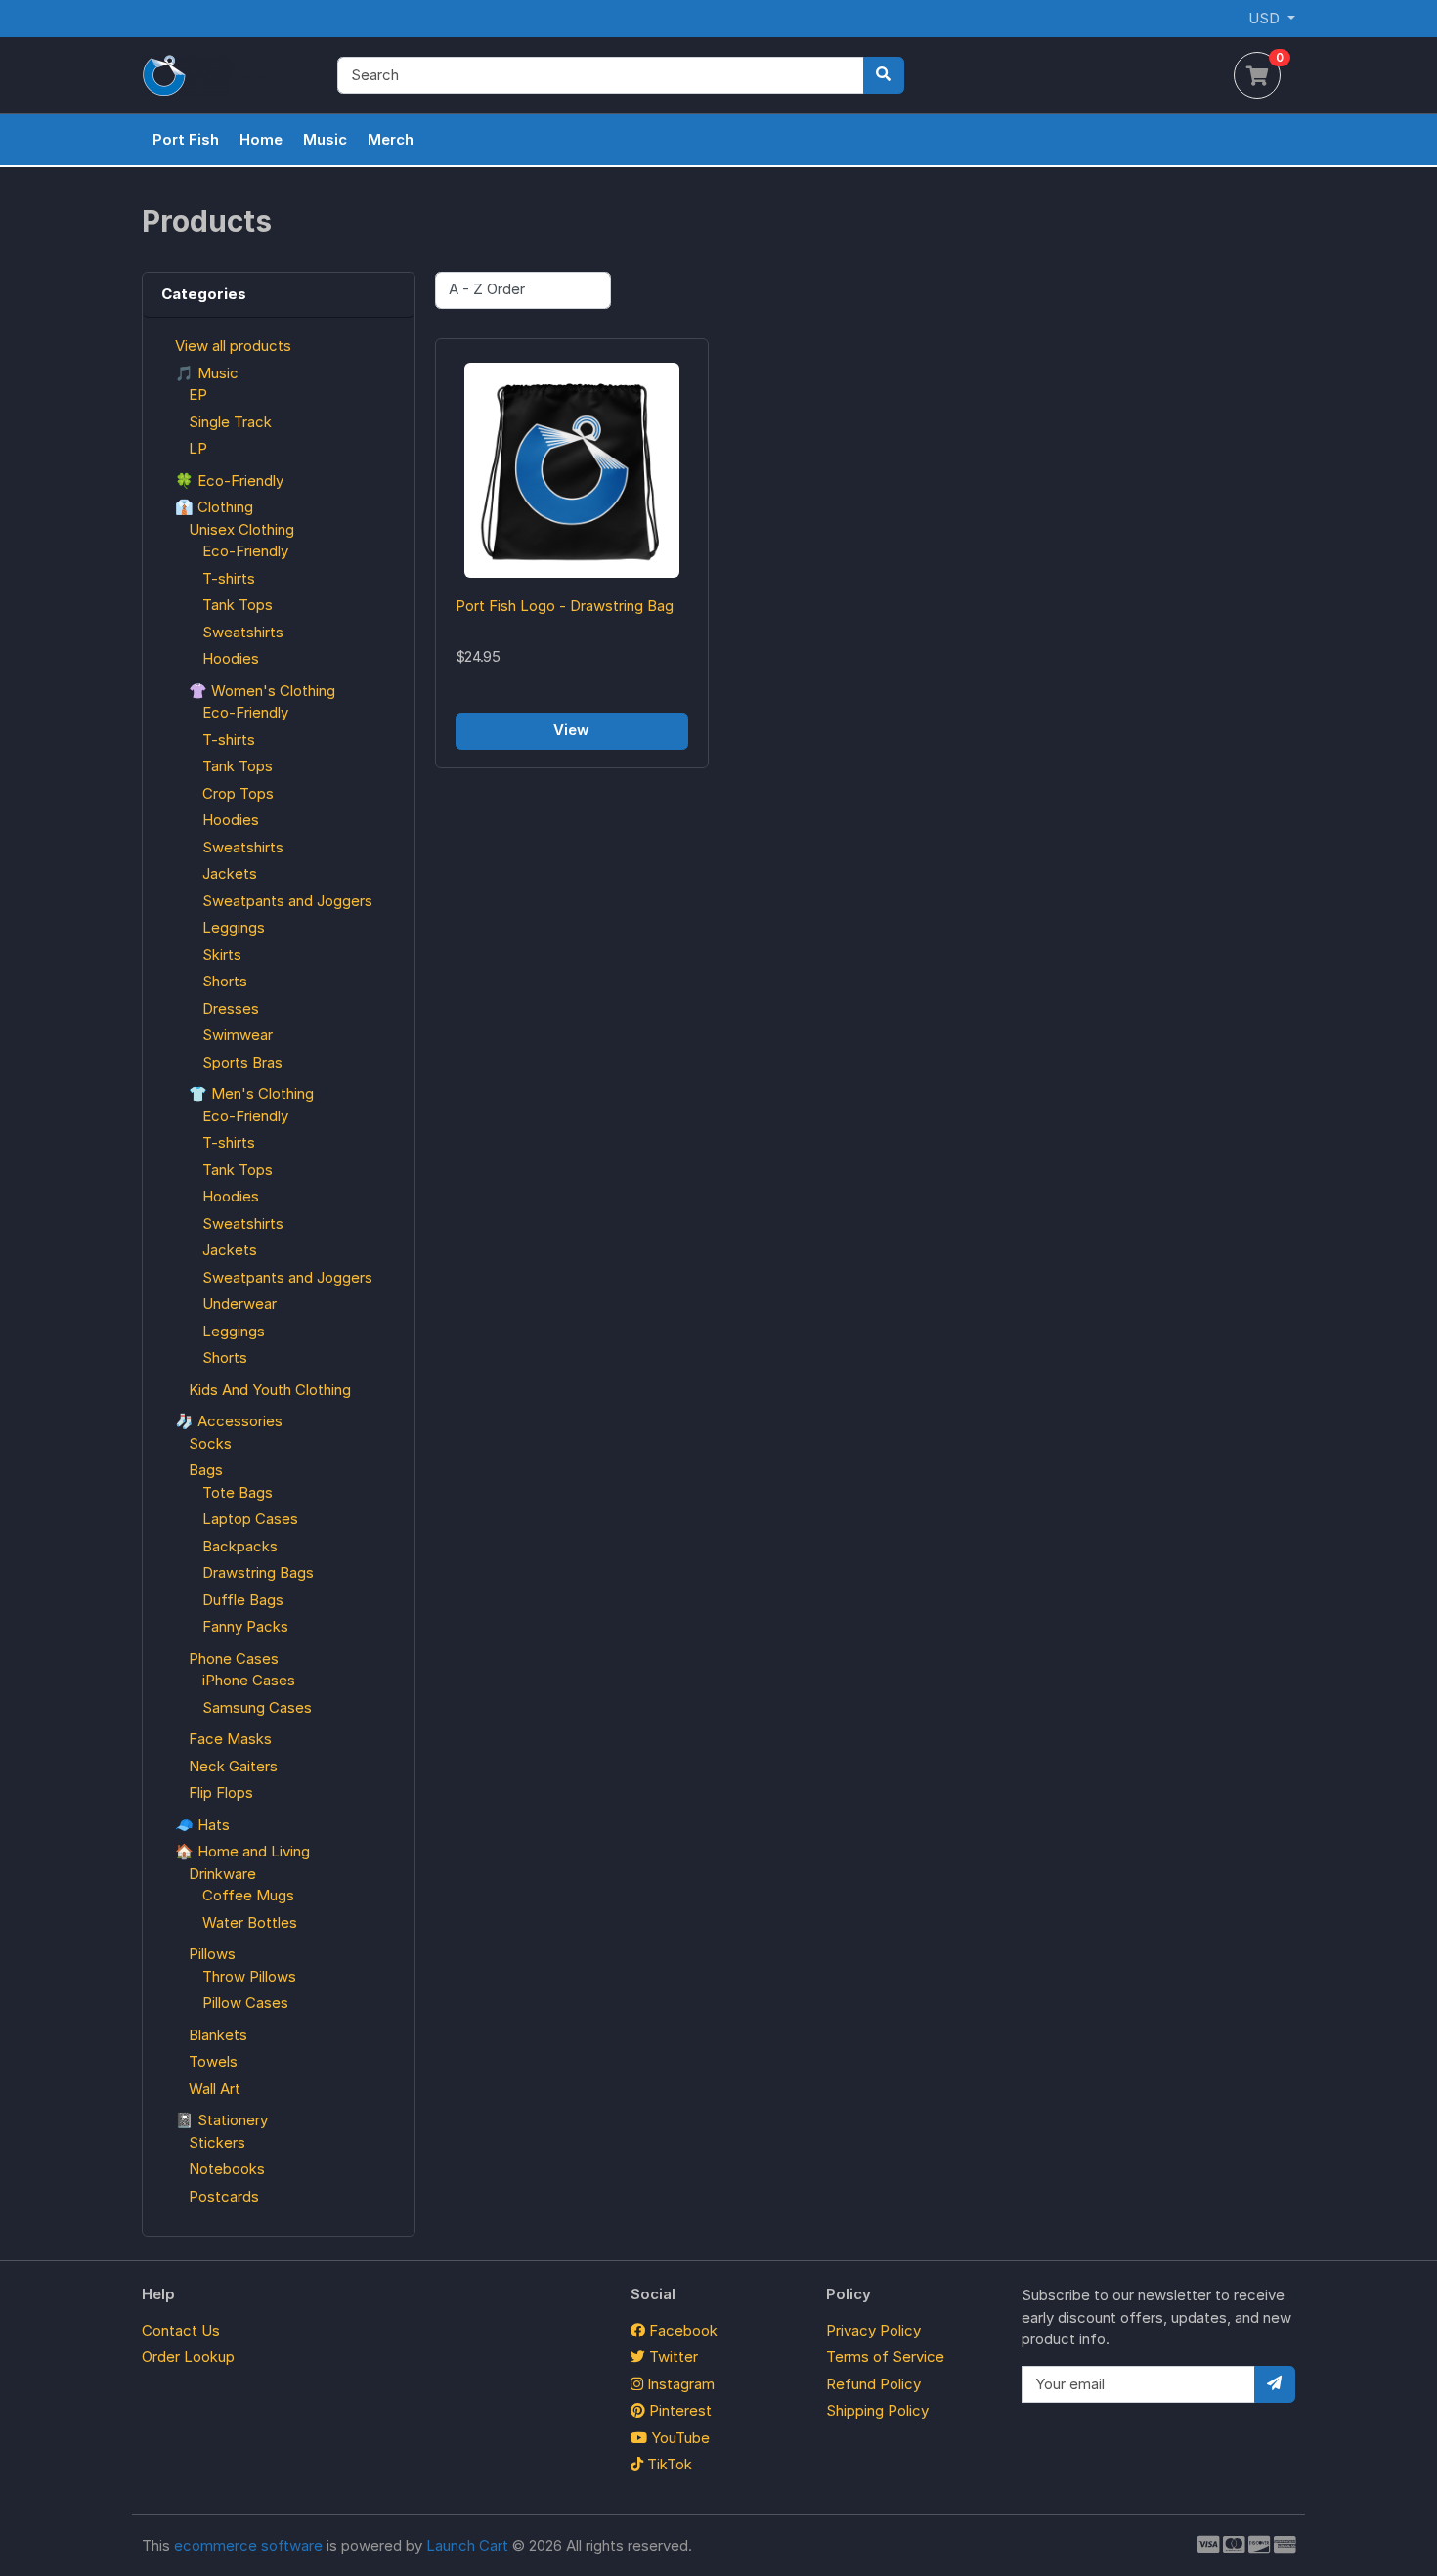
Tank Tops (238, 605)
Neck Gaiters (233, 1766)
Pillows (212, 1954)
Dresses (231, 1008)
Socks (210, 1443)
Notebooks (227, 2169)
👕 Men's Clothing (251, 1093)
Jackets (230, 873)
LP (198, 448)
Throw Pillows (249, 1976)
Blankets (218, 2035)
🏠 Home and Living (242, 1851)
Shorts (225, 981)
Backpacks (240, 1546)
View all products (233, 346)
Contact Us (181, 2330)
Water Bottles (250, 1922)
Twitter (672, 2357)
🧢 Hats (202, 1825)
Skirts (222, 955)
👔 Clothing (214, 507)
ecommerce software (248, 2545)
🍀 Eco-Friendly (229, 480)
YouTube (678, 2438)
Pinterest (678, 2410)
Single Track (230, 422)
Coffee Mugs (248, 1895)
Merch (391, 139)
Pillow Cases (245, 2003)
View (571, 730)
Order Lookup (188, 2357)
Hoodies (231, 658)
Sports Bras (242, 1062)
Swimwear (238, 1035)
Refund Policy (873, 2384)
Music (325, 139)
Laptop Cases (250, 1519)
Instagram (679, 2384)
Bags (206, 1470)
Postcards (224, 2196)
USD (1266, 18)
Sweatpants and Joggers (287, 901)
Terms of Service (885, 2357)
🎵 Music (207, 373)
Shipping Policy (877, 2410)
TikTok (668, 2464)
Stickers (217, 2142)
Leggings (234, 927)
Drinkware (222, 1874)
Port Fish (186, 139)
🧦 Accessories (229, 1421)
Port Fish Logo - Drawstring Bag (565, 606)
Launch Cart (467, 2545)
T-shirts (229, 578)
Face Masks (230, 1739)
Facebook (681, 2330)
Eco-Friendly (245, 551)
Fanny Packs (245, 1626)
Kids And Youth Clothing (270, 1390)
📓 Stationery (221, 2120)
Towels (213, 2061)
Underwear (239, 1304)
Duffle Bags (243, 1600)
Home (261, 139)
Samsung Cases (257, 1707)
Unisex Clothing (241, 529)
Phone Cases (234, 1659)
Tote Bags (238, 1492)
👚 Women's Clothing (262, 691)
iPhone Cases (249, 1680)
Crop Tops (238, 793)
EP (198, 394)
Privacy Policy (873, 2330)
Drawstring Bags (258, 1572)
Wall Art (215, 2089)
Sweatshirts (243, 632)
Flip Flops (221, 1792)
